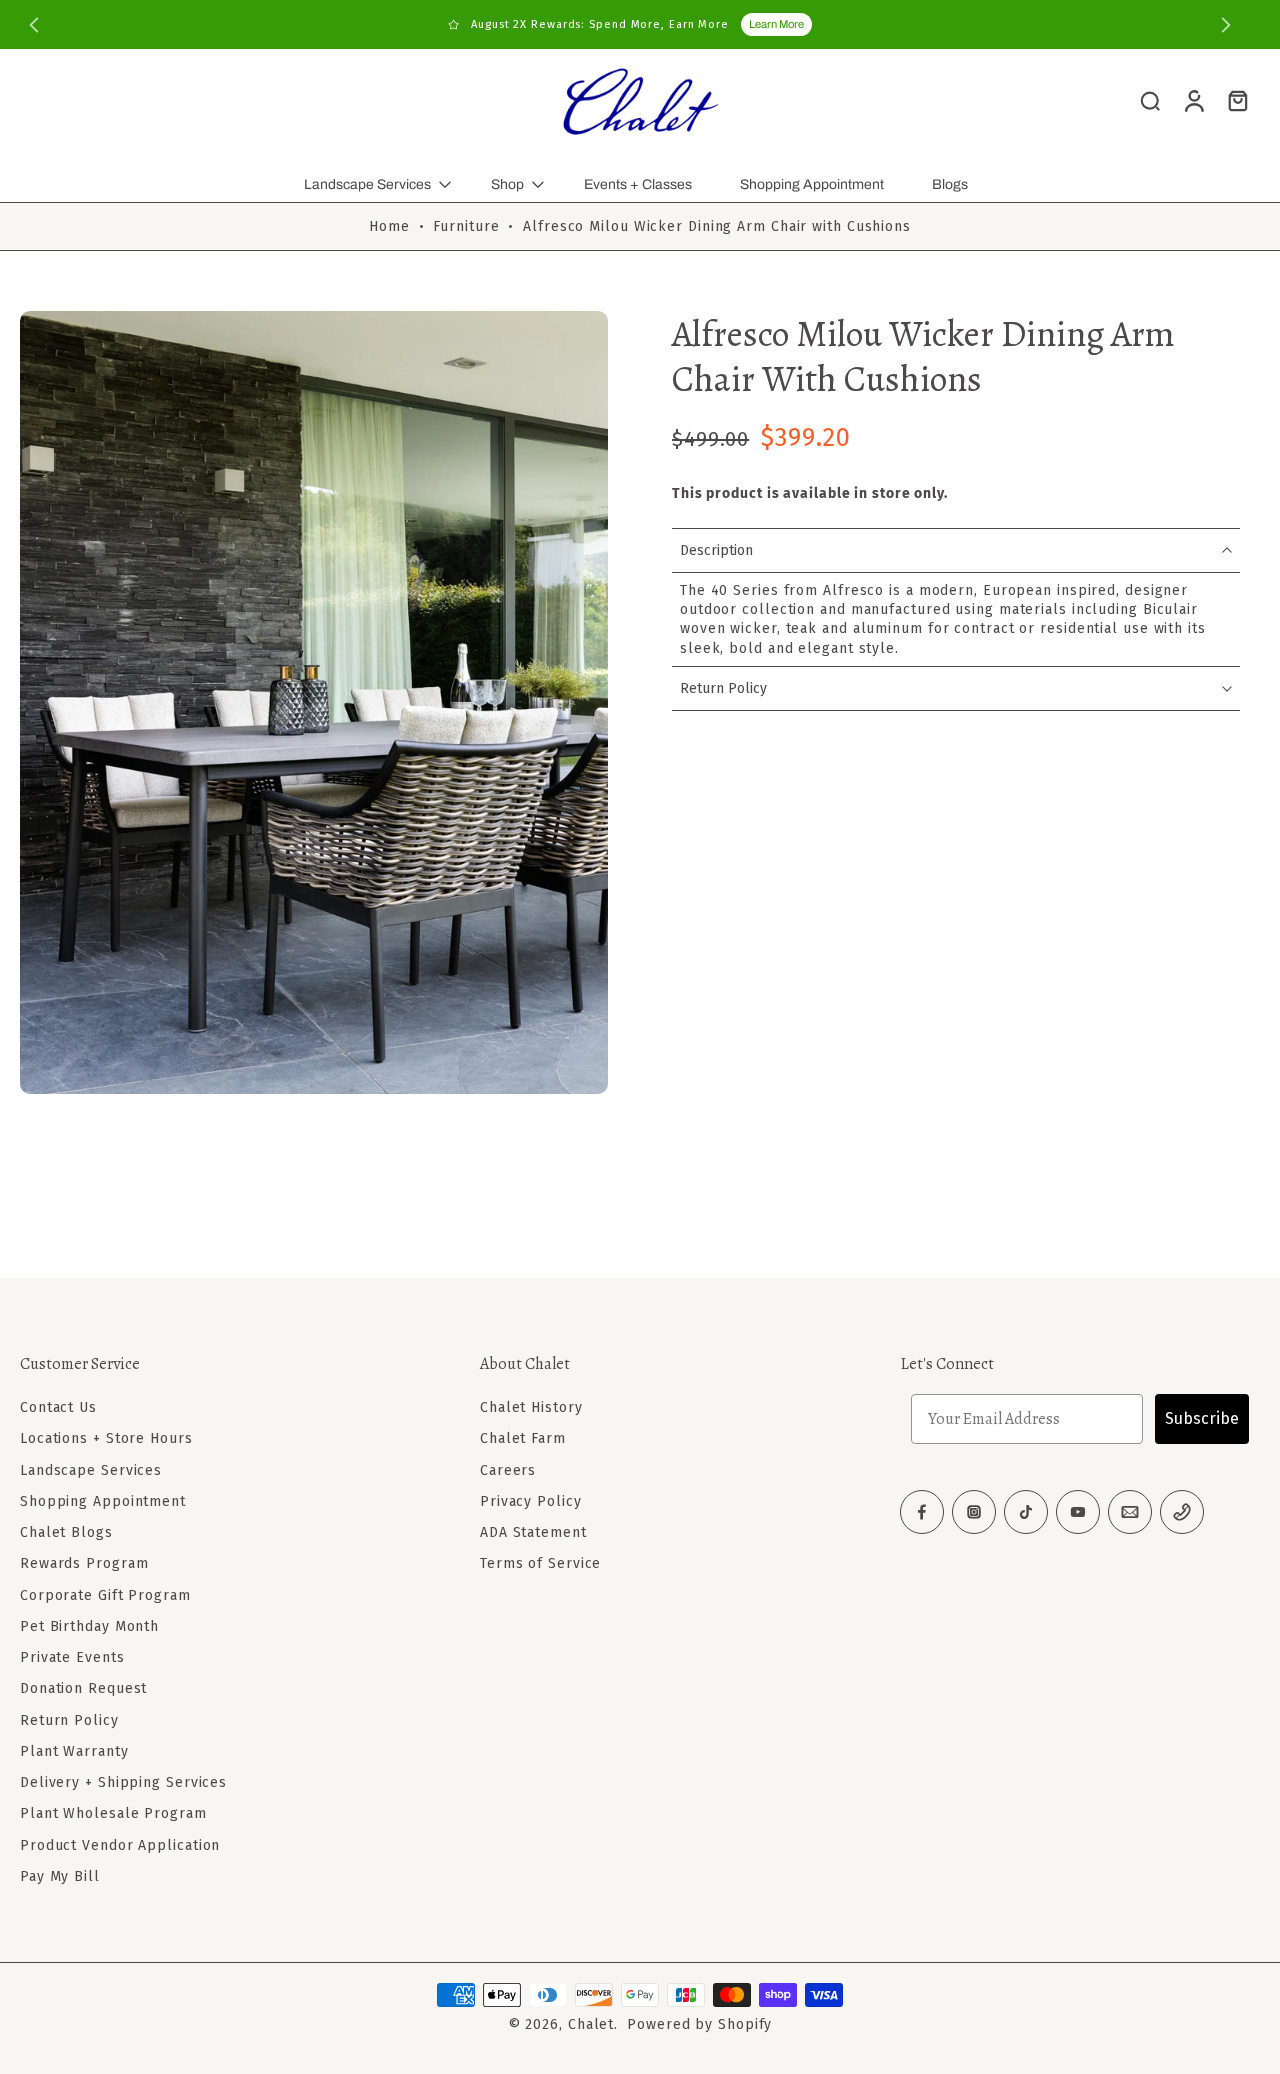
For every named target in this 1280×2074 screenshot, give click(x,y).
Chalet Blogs (66, 1532)
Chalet (591, 2024)
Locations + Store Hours (106, 1438)
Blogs (950, 184)
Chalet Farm (523, 1438)
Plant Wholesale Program (113, 1813)
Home (389, 226)
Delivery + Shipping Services (123, 1782)
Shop (507, 184)
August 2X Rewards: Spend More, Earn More (600, 24)
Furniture (466, 226)
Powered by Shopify (699, 2024)
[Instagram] (974, 1512)
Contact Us (58, 1407)
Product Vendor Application (120, 1844)
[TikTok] (1026, 1512)
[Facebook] (922, 1512)
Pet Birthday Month (89, 1626)
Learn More (776, 24)
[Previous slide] (34, 25)
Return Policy (69, 1719)
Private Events (72, 1657)
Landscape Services (367, 184)
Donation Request (83, 1688)
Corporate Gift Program (105, 1594)
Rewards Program (84, 1563)
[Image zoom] (314, 702)
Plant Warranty (74, 1751)
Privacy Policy (531, 1501)
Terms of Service (540, 1563)
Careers (508, 1469)
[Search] (1150, 100)
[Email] (1130, 1512)
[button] (220, 1364)
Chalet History (531, 1407)
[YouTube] (1078, 1512)
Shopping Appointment (812, 184)
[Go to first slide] (1226, 25)
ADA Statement (533, 1532)
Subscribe (1202, 1418)
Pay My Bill (60, 1876)
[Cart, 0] (1238, 100)
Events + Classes (638, 184)
